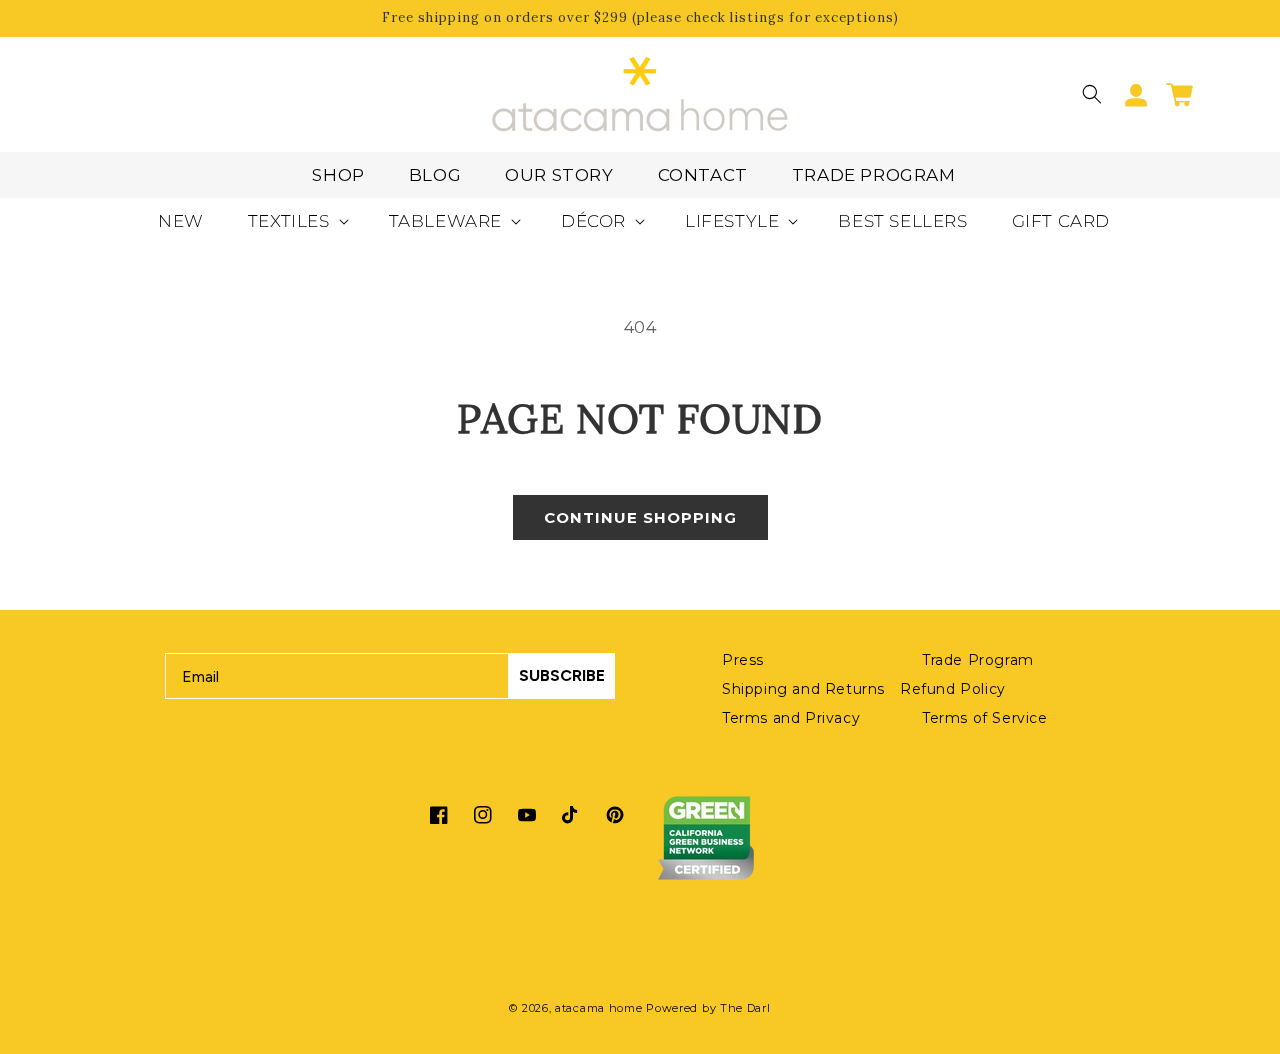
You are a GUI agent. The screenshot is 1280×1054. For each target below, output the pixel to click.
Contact (703, 175)
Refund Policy (953, 689)
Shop (338, 175)
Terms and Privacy (791, 718)
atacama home (598, 1008)
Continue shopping (640, 517)
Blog (435, 175)
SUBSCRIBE (562, 675)
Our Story (559, 175)
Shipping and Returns (803, 689)
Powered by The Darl (708, 1008)
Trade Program (874, 175)
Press (743, 660)
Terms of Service (985, 718)
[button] (1092, 94)
